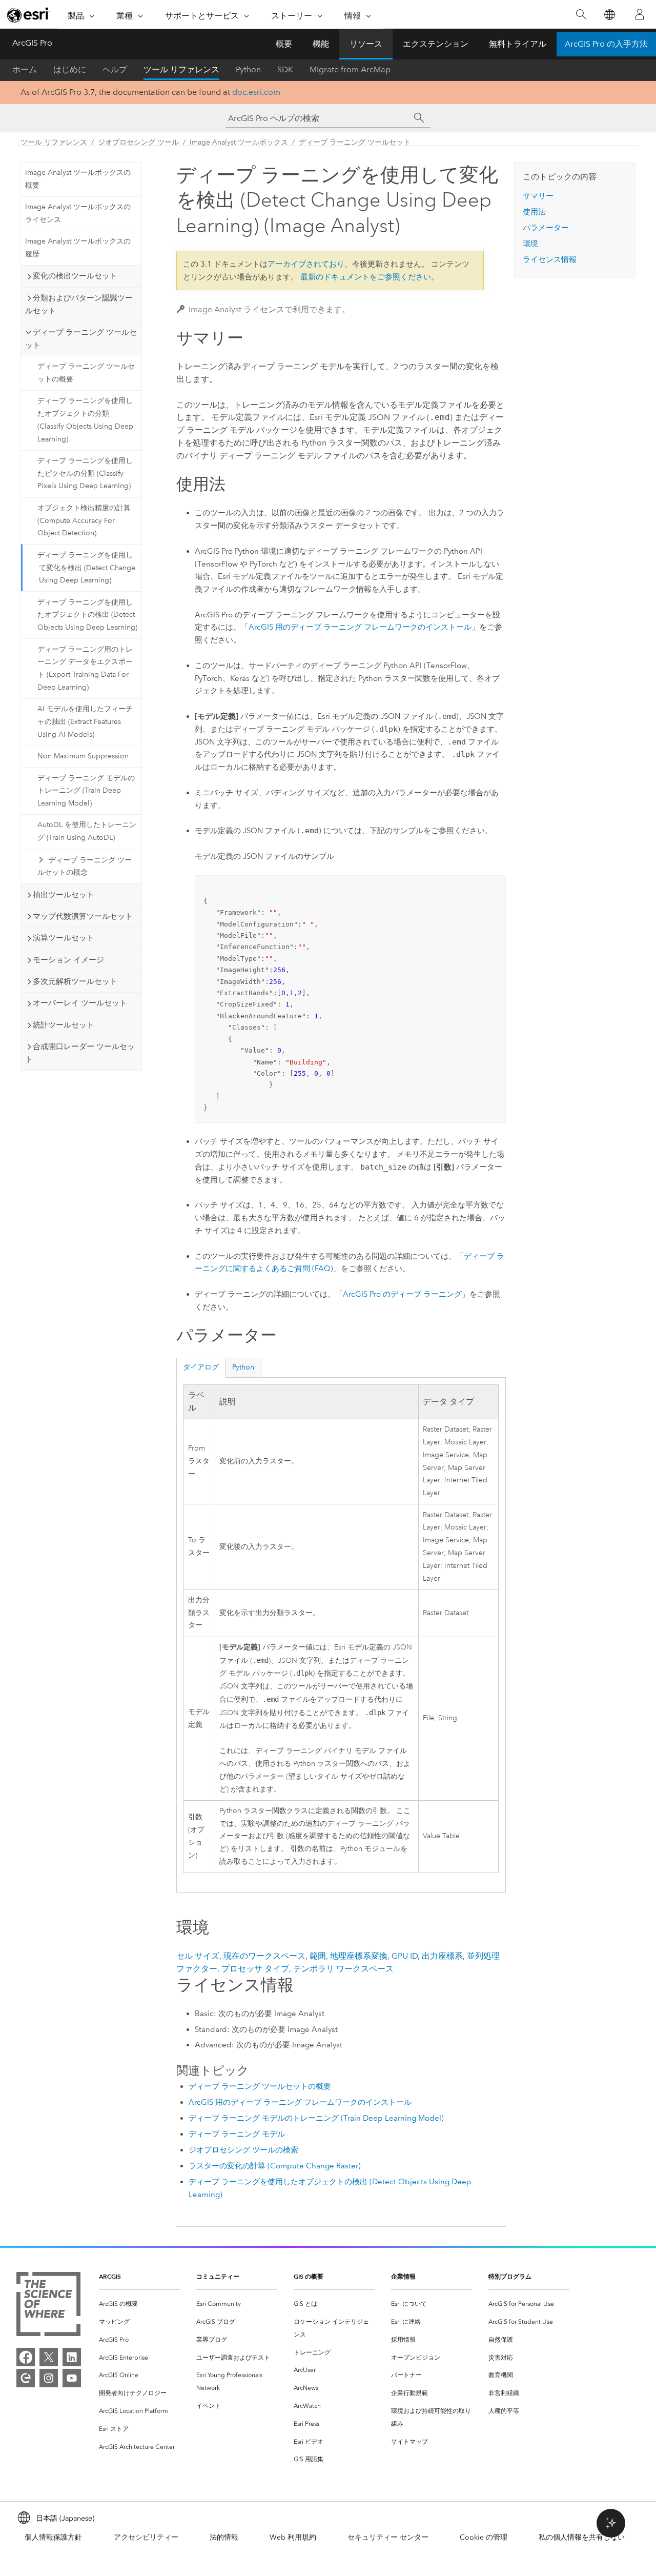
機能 (321, 44)
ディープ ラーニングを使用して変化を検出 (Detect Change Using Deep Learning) (86, 568)
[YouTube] (72, 2378)
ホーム (25, 69)
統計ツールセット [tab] (64, 1025)
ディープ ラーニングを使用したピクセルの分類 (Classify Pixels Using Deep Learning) (85, 474)
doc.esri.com (256, 92)
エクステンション (436, 44)
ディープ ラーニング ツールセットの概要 (86, 373)
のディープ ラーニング (402, 1294)
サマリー (538, 196)
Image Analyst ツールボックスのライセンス (78, 213)
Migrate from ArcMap (350, 69)
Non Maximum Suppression (83, 756)
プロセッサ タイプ (255, 1969)
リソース (366, 44)
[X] (49, 2357)
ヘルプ (115, 69)
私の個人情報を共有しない (582, 2537)
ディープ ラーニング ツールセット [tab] (81, 339)
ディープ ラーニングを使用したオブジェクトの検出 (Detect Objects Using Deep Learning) (87, 615)
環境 (530, 244)
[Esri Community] (26, 2378)
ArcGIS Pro (32, 43)
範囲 (318, 1956)
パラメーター (546, 228)
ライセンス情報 (550, 259)
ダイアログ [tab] (201, 1367)
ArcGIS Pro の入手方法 (606, 44)
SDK (285, 69)
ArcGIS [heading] (110, 2276)
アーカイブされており (306, 264)
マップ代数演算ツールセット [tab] (83, 916)
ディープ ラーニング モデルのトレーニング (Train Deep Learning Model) (86, 791)
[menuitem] (139, 2304)
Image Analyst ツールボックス (239, 142)
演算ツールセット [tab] (64, 938)
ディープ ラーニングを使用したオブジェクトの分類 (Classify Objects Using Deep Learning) (85, 420)
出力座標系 (442, 1956)
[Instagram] (49, 2378)
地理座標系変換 (359, 1956)
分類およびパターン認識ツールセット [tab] (79, 304)
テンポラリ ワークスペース (343, 1969)
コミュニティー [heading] (218, 2276)
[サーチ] (419, 118)
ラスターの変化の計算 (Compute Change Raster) (275, 2166)
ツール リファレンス (181, 69)
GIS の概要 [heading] (309, 2276)
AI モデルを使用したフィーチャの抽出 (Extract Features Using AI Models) (85, 722)
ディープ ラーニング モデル (237, 2134)
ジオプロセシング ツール (138, 142)
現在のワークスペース (264, 1956)
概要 (284, 44)
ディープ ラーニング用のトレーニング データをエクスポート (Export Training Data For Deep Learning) (85, 668)
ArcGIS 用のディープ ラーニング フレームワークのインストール (360, 627)
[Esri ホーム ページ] (29, 15)
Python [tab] (243, 1367)
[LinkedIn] (72, 2357)
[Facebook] (26, 2357)
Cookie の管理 (484, 2537)
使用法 (534, 212)
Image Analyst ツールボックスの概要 (78, 179)
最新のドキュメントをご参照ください (366, 277)
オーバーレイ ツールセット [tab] (80, 1003)
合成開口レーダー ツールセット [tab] (80, 1053)
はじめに (70, 69)
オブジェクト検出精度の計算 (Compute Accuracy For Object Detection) (84, 521)
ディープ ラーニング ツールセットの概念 (85, 867)
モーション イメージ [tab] (68, 960)
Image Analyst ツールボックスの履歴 (78, 248)
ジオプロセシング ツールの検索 (243, 2150)
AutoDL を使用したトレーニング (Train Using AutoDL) (87, 831)
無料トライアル (518, 44)
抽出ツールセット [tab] (64, 895)
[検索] (581, 15)
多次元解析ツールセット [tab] (75, 981)
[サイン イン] (640, 14)
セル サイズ (198, 1956)
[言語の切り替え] (609, 15)
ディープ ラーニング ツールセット (355, 142)
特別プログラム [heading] (510, 2276)
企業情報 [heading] (403, 2276)
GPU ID (405, 1956)
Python (248, 69)
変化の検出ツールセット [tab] (75, 276)
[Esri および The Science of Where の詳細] (48, 2306)
